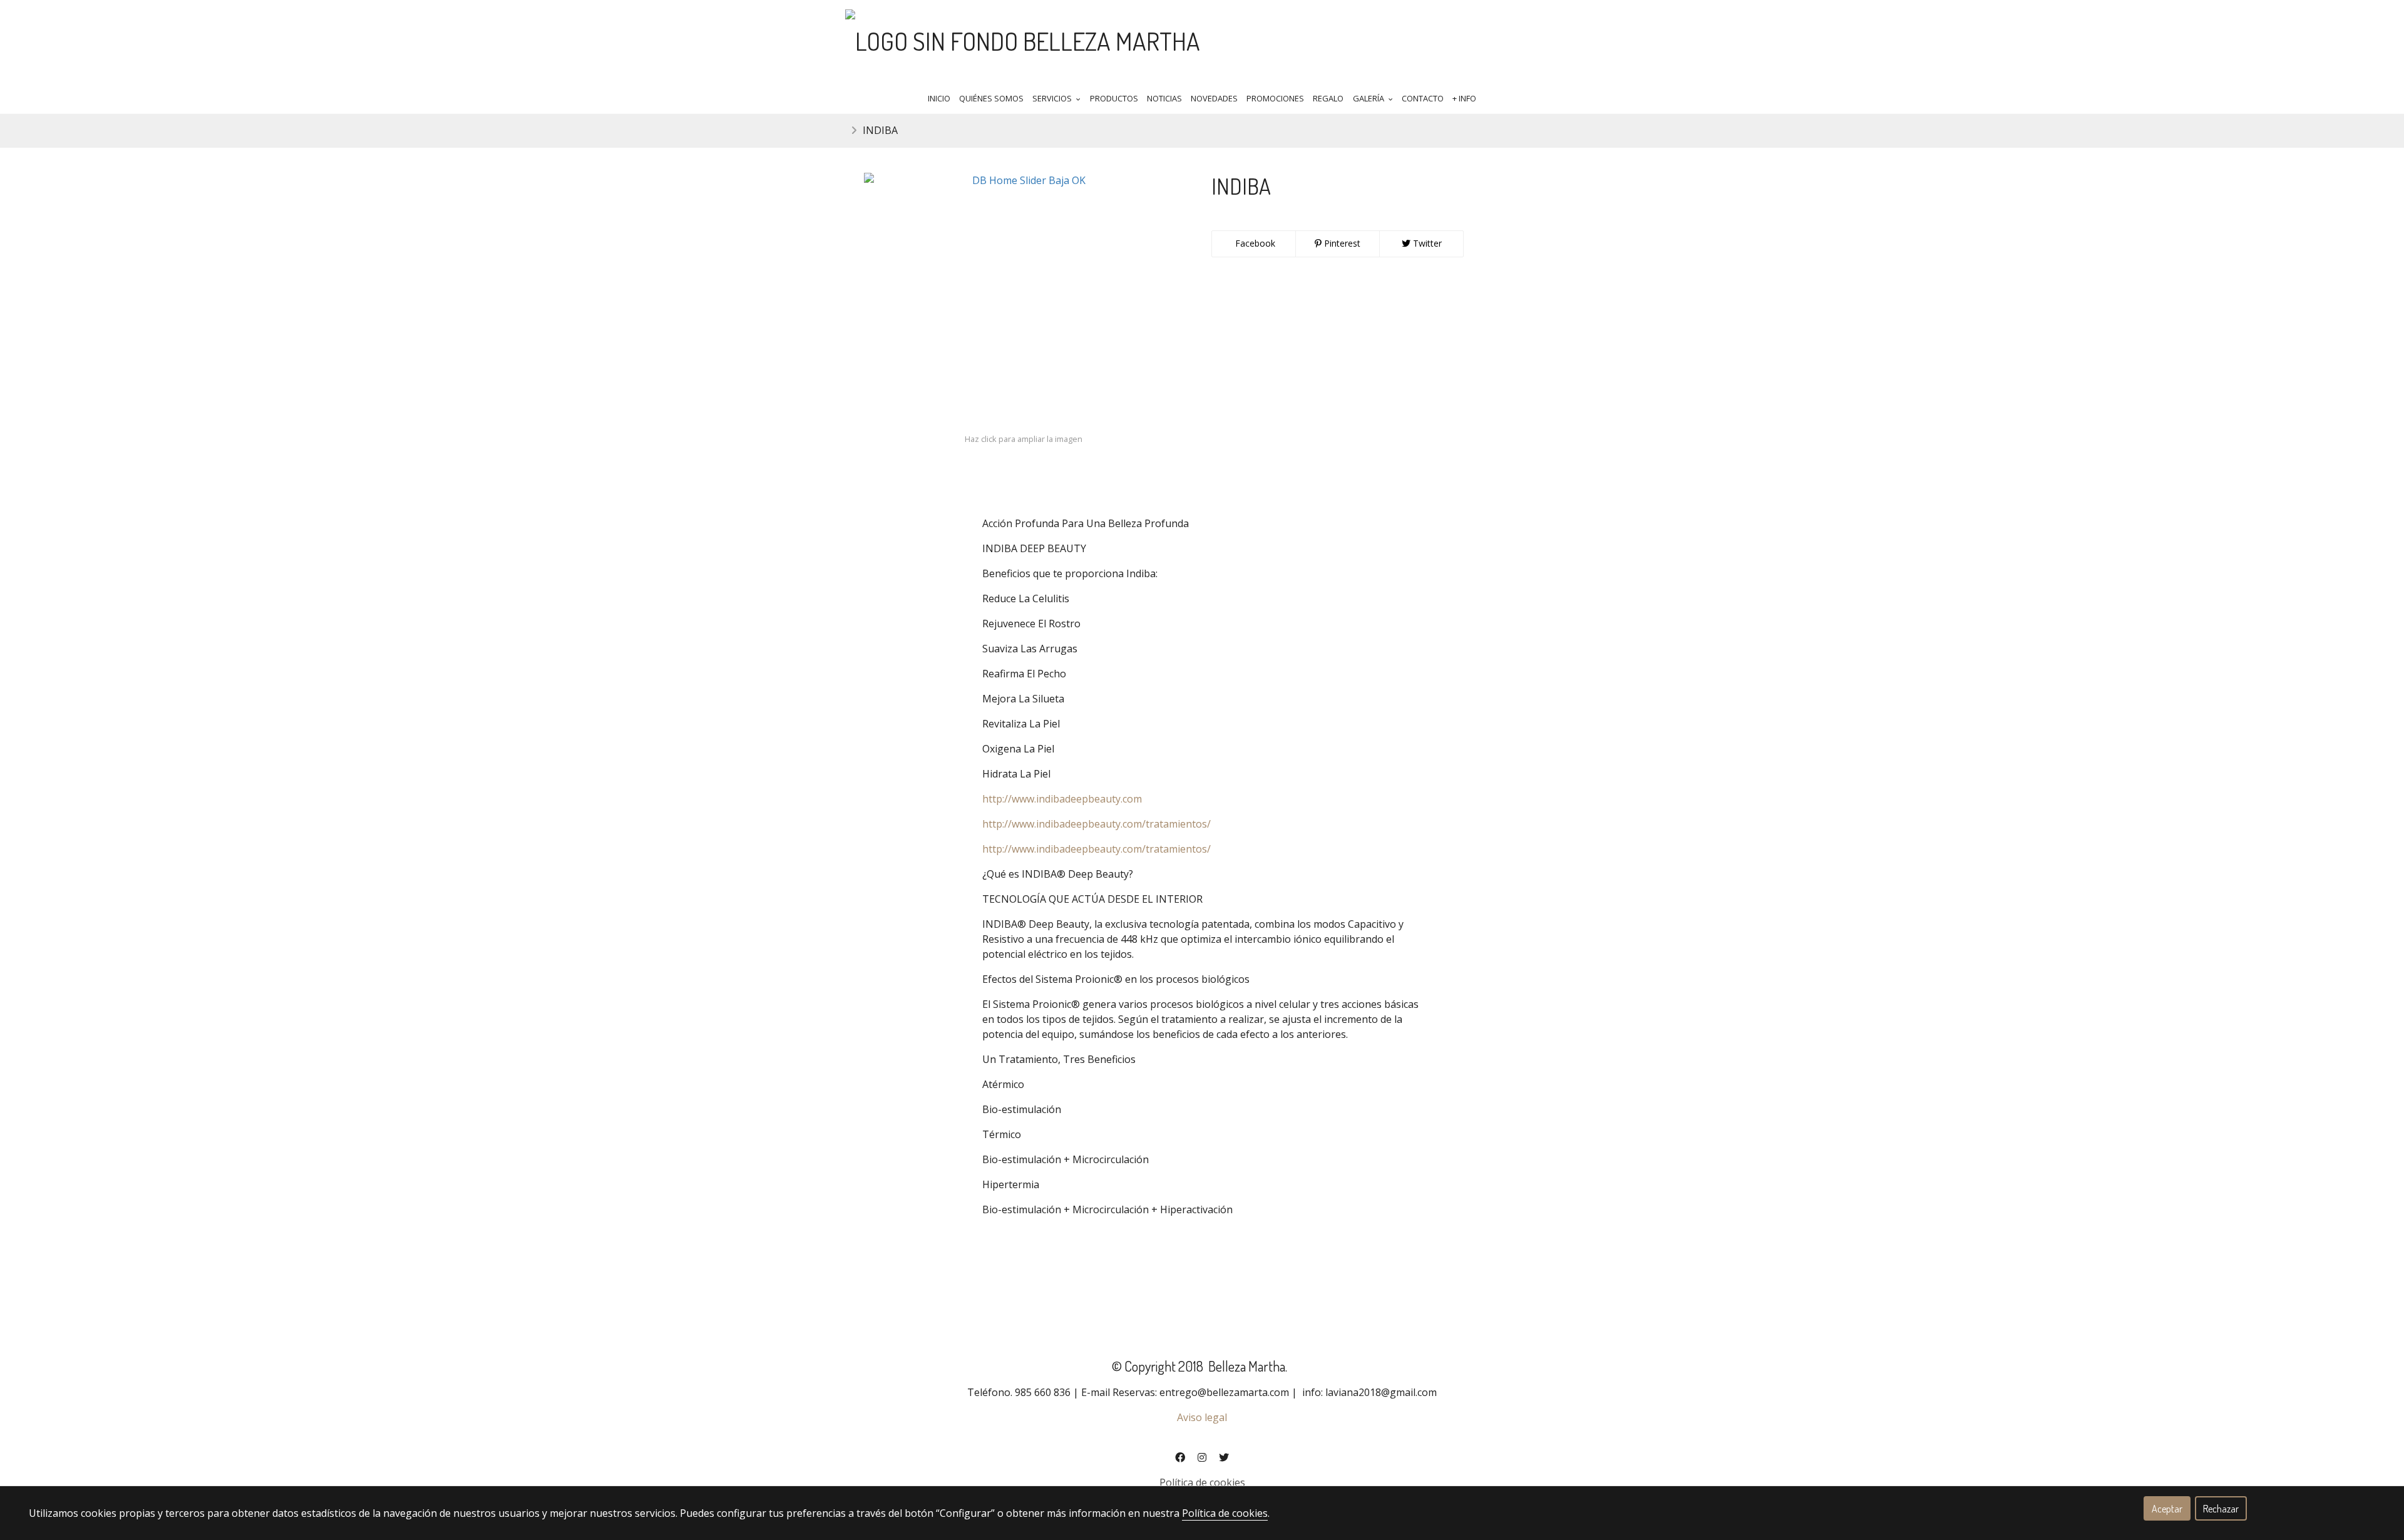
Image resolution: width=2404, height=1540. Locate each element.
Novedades (1214, 98)
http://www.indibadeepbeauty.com (1062, 799)
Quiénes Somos (991, 98)
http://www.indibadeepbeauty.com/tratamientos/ (1097, 824)
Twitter (1426, 243)
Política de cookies (1202, 1482)
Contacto (1423, 98)
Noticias (1164, 98)
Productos (1114, 98)
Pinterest (1341, 243)
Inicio (939, 98)
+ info (1464, 98)
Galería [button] (1369, 98)
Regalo (1328, 98)
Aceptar (2167, 1509)
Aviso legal (1202, 1417)
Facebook (1254, 243)
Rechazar (2221, 1509)
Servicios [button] (1053, 98)
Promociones (1275, 98)
